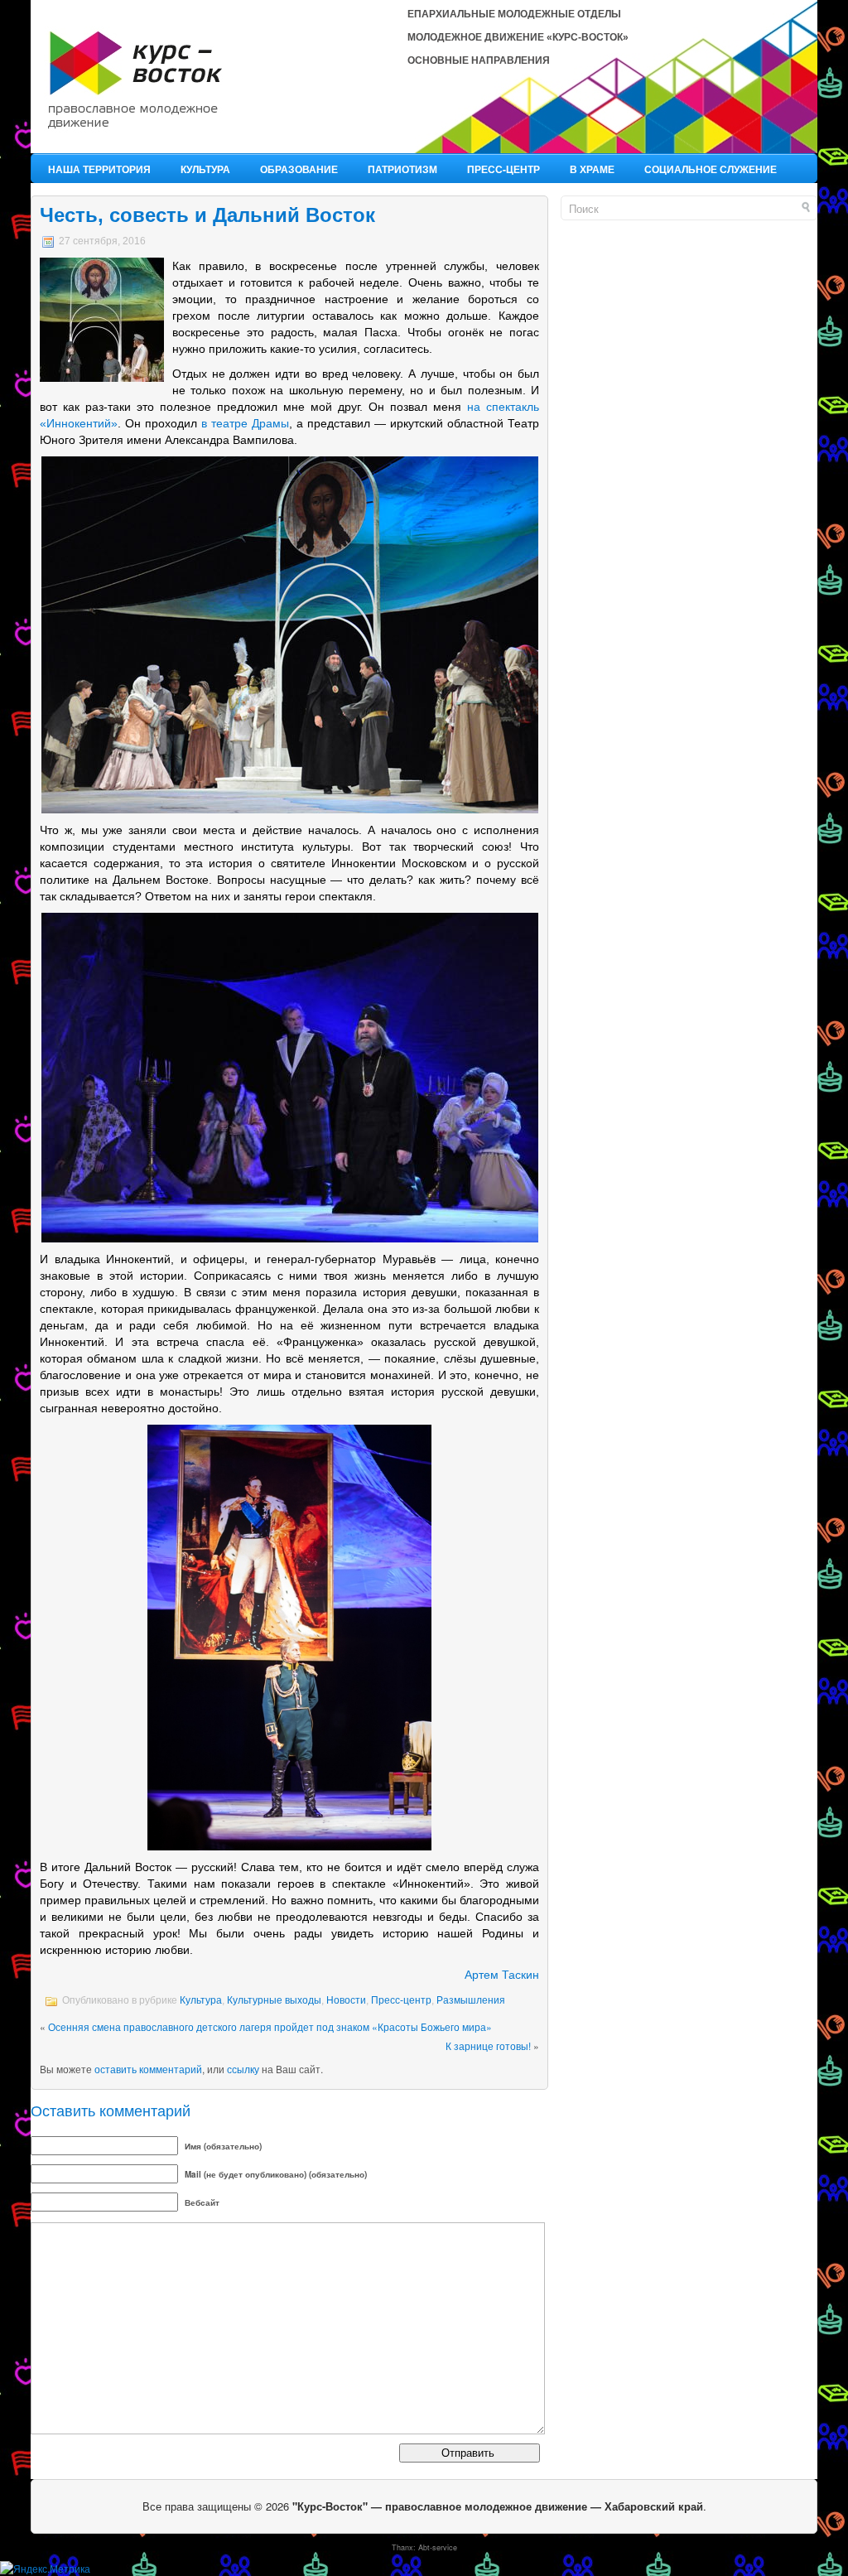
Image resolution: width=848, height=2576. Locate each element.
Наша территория (99, 169)
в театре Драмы (245, 423)
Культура (205, 169)
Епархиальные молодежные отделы (514, 14)
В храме (592, 169)
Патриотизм (402, 169)
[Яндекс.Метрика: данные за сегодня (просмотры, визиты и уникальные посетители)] (45, 2569)
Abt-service (438, 2547)
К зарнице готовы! (488, 2045)
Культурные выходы (274, 2000)
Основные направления (479, 60)
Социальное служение (711, 169)
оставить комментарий (148, 2069)
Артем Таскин (502, 1975)
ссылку (243, 2069)
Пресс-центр (503, 169)
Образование (299, 169)
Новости (346, 2000)
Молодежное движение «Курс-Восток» (518, 37)
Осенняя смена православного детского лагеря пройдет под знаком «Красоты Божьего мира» (270, 2026)
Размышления (471, 2000)
